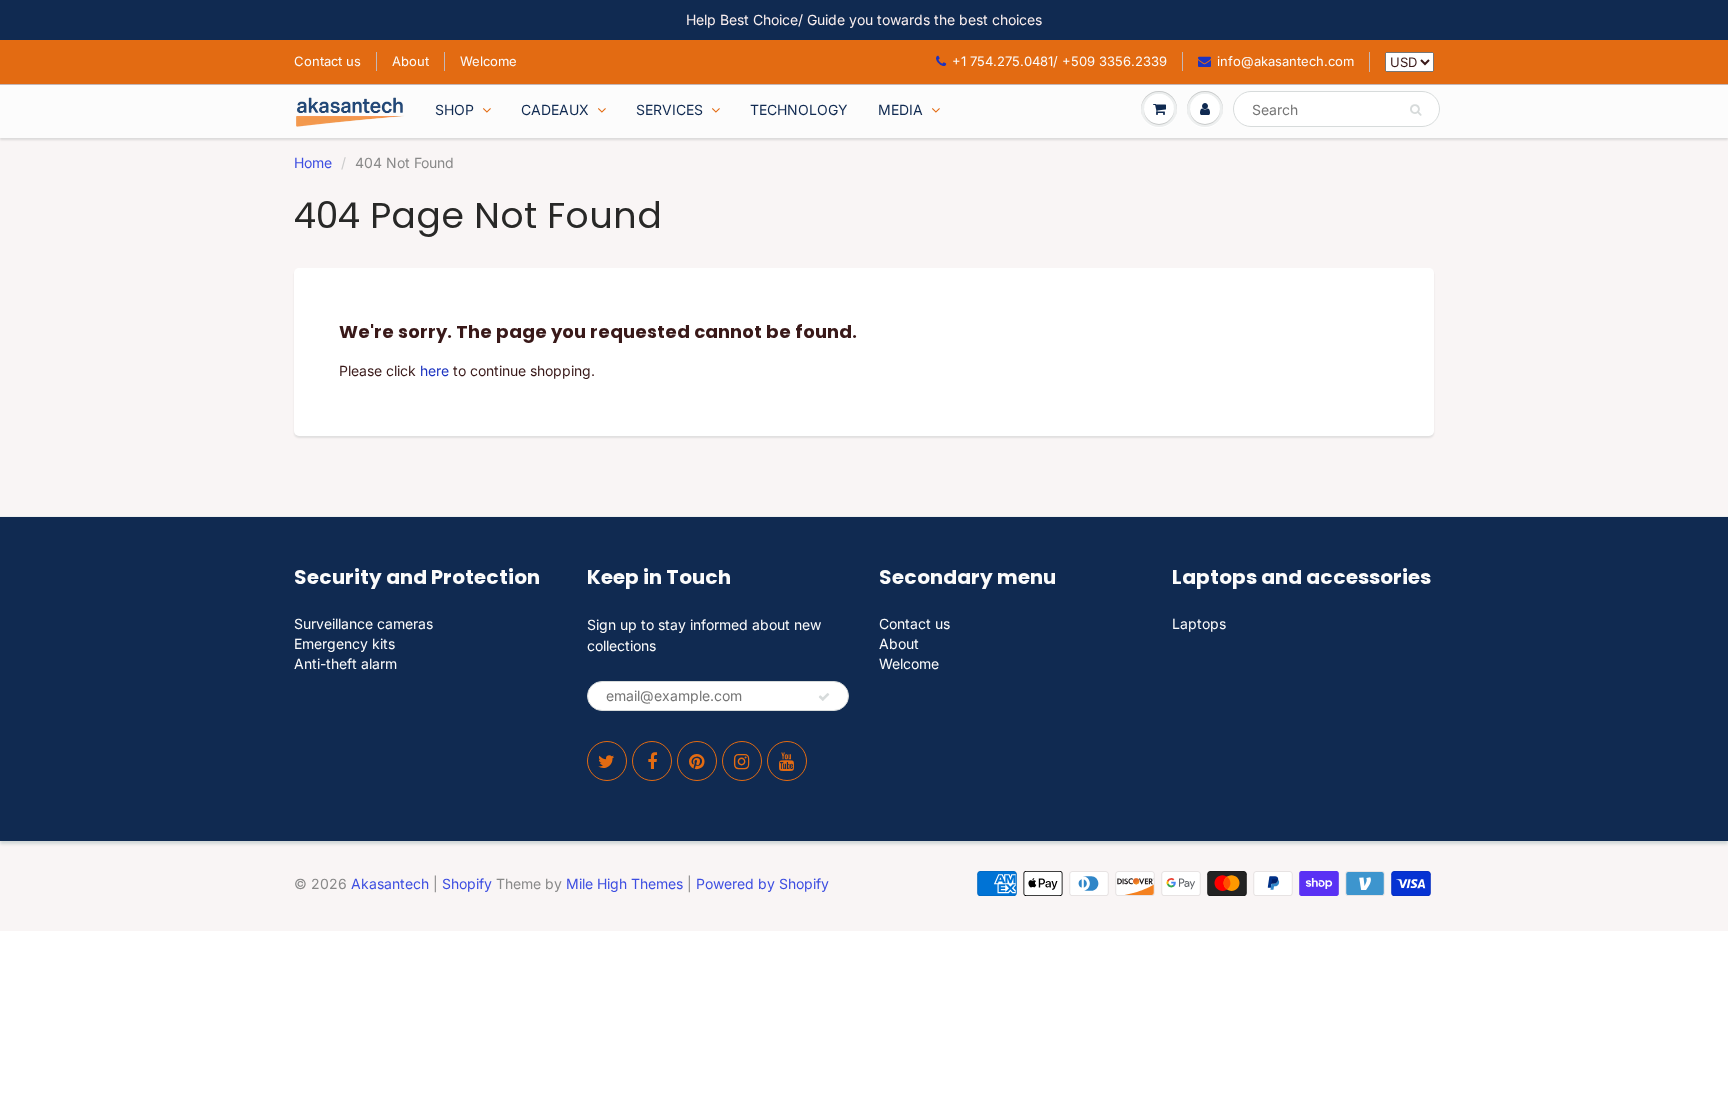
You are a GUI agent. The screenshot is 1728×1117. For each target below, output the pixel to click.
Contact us (327, 61)
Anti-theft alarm (345, 663)
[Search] (1415, 110)
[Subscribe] (824, 697)
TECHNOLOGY (799, 109)
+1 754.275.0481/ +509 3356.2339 (1059, 61)
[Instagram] (742, 761)
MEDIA (900, 109)
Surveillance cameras (363, 623)
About (410, 61)
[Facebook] (652, 761)
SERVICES (669, 109)
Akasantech (390, 883)
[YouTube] (787, 761)
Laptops (1199, 623)
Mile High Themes (624, 883)
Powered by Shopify (762, 883)
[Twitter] (607, 761)
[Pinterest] (697, 761)
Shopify (467, 883)
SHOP (454, 109)
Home (313, 162)
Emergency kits (344, 643)
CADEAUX (555, 109)
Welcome (488, 61)
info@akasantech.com (1285, 61)
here (434, 370)
